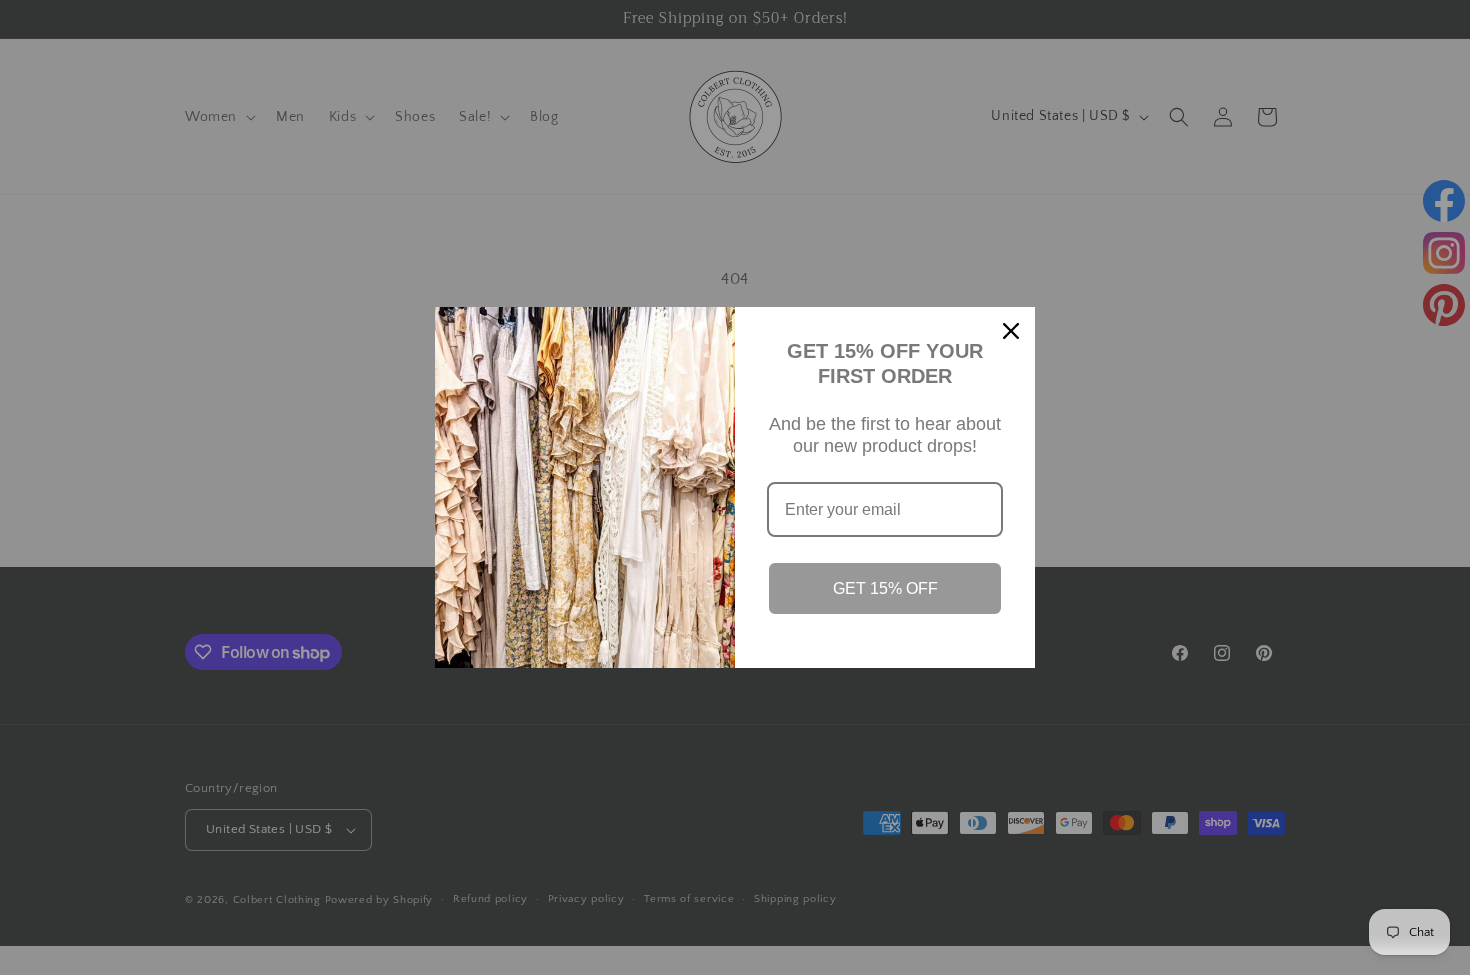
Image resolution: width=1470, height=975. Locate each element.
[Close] (1011, 331)
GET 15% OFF (885, 588)
